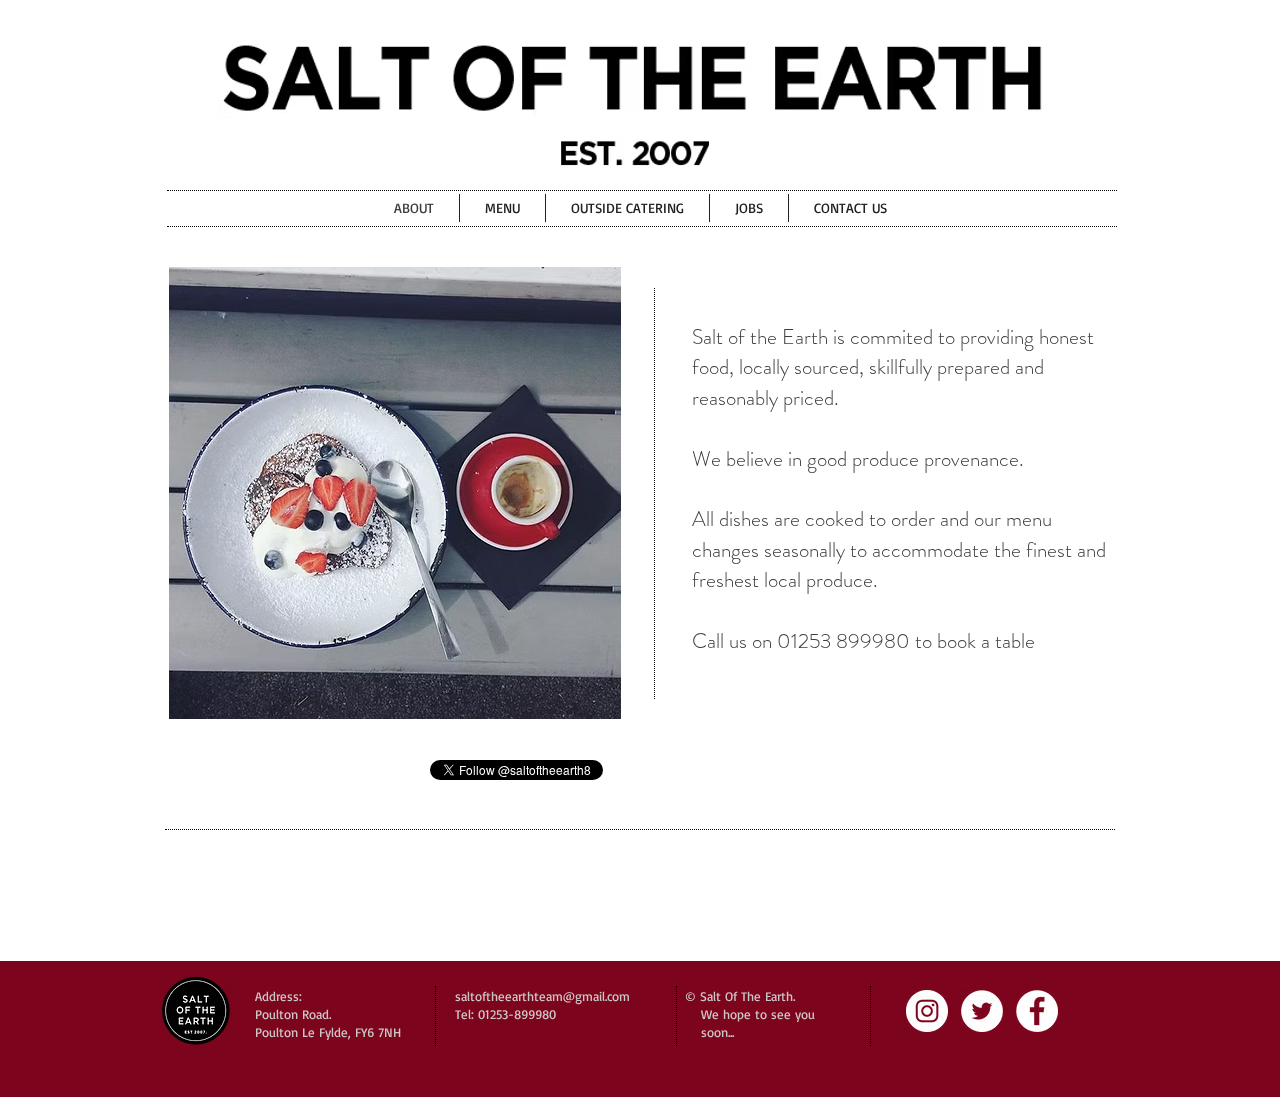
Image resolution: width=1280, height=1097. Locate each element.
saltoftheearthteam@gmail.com (542, 996)
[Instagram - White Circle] (927, 1011)
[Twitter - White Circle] (982, 1011)
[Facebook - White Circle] (1037, 1011)
